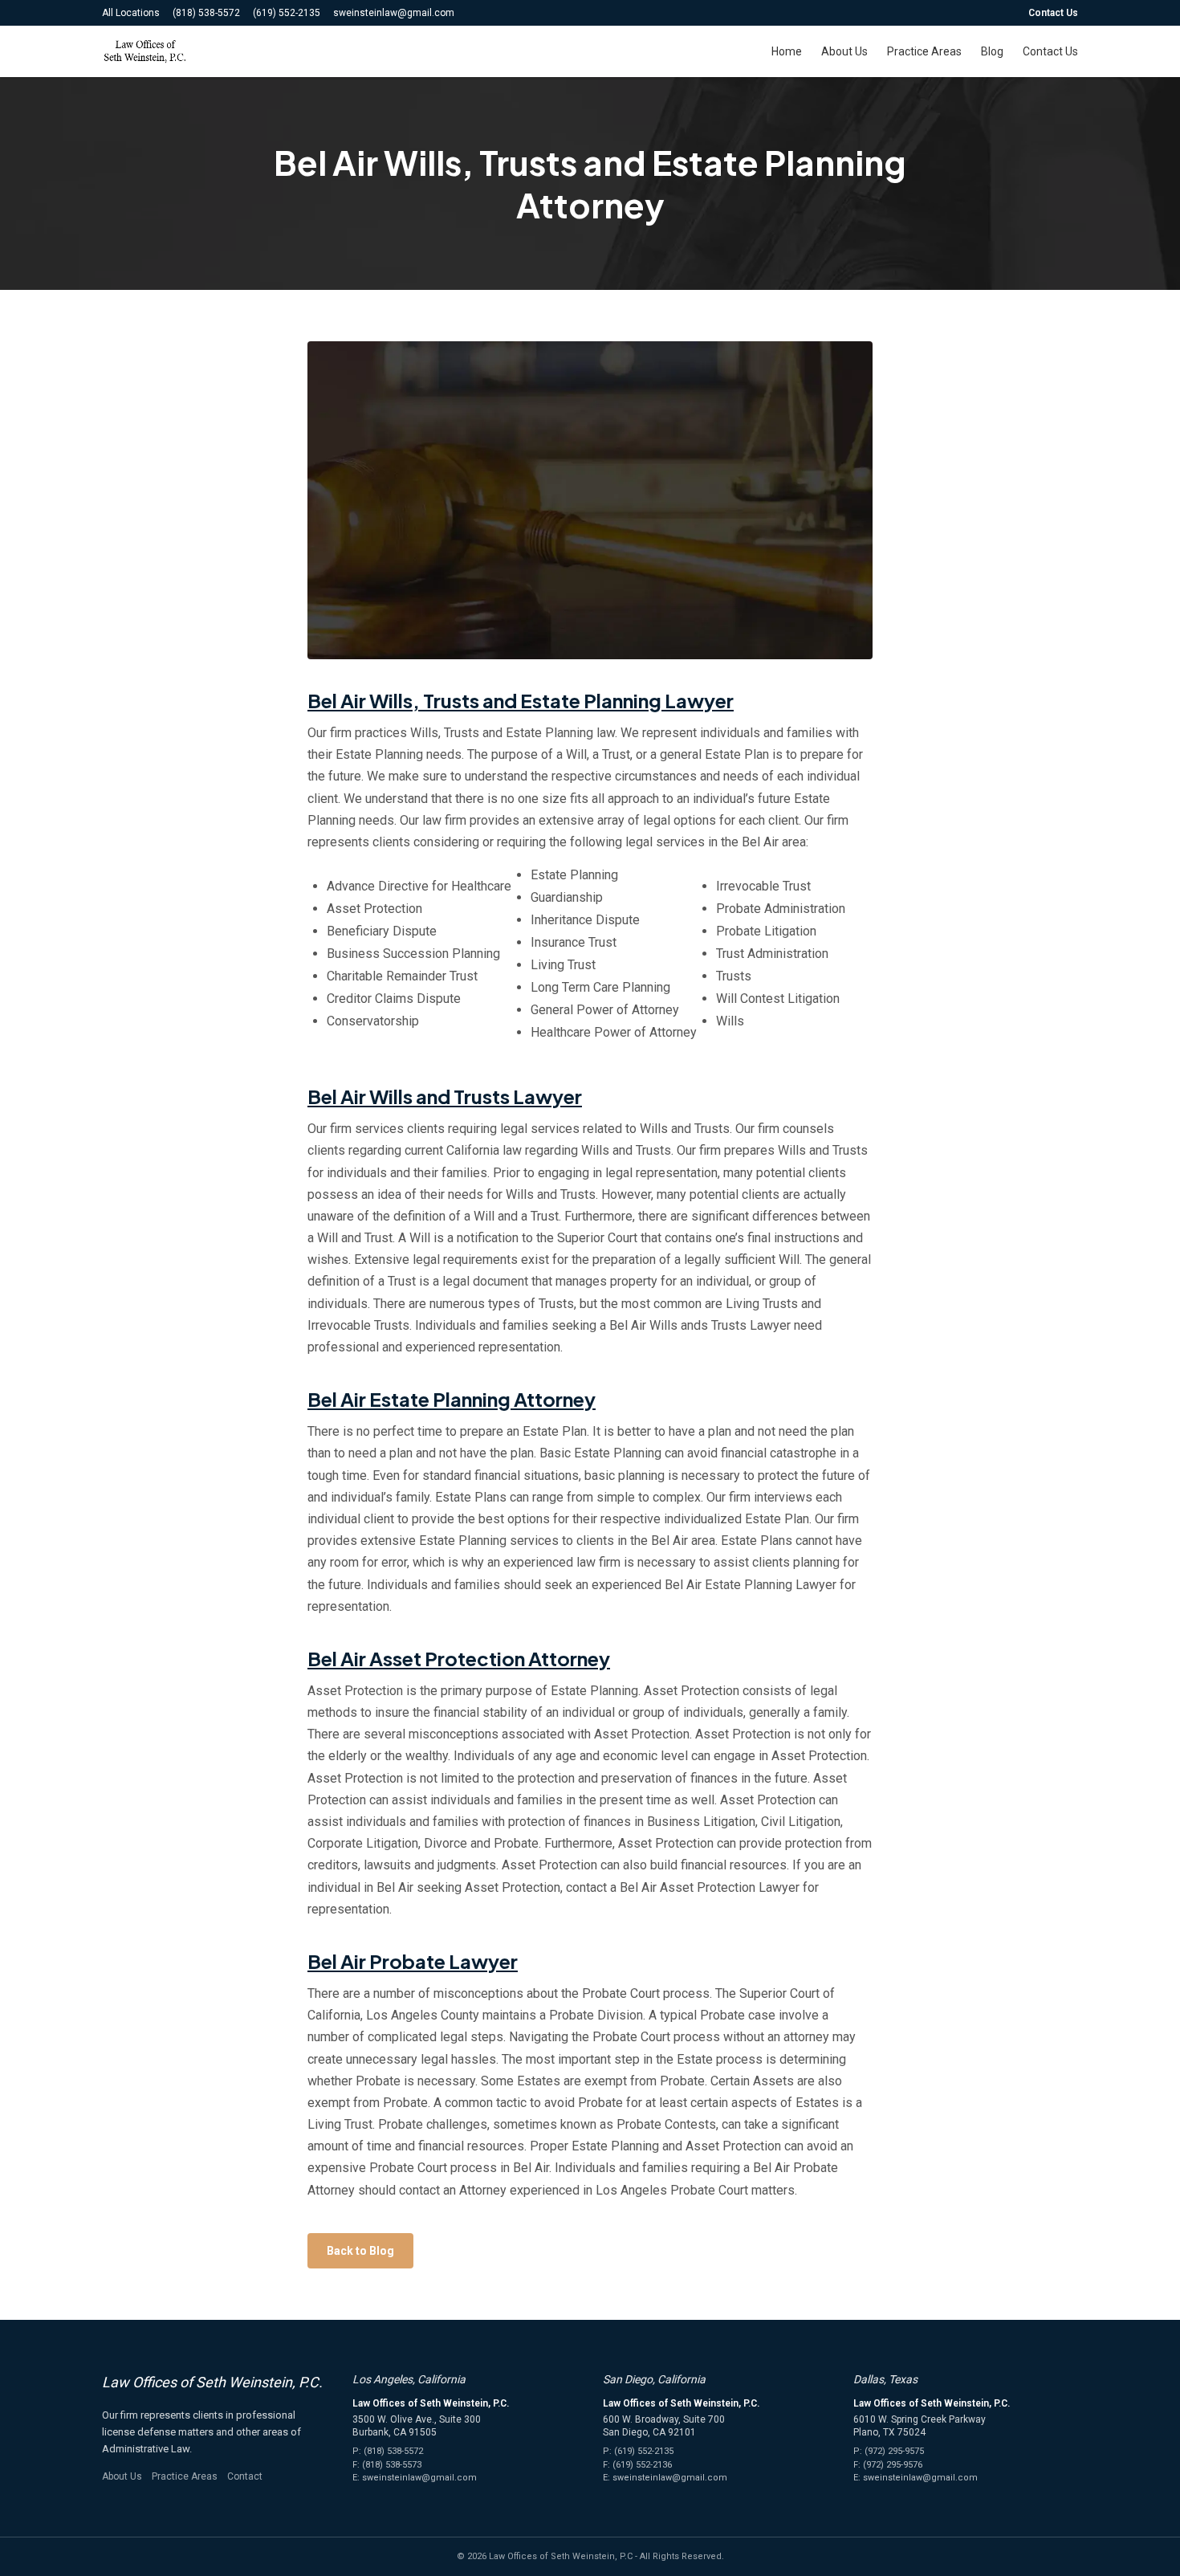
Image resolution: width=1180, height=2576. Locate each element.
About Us (844, 51)
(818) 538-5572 (206, 13)
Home (787, 51)
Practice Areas (924, 51)
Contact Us (1053, 13)
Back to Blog (360, 2251)
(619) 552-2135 (287, 13)
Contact (245, 2476)
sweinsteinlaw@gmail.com (394, 13)
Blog (992, 51)
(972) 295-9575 (894, 2451)
